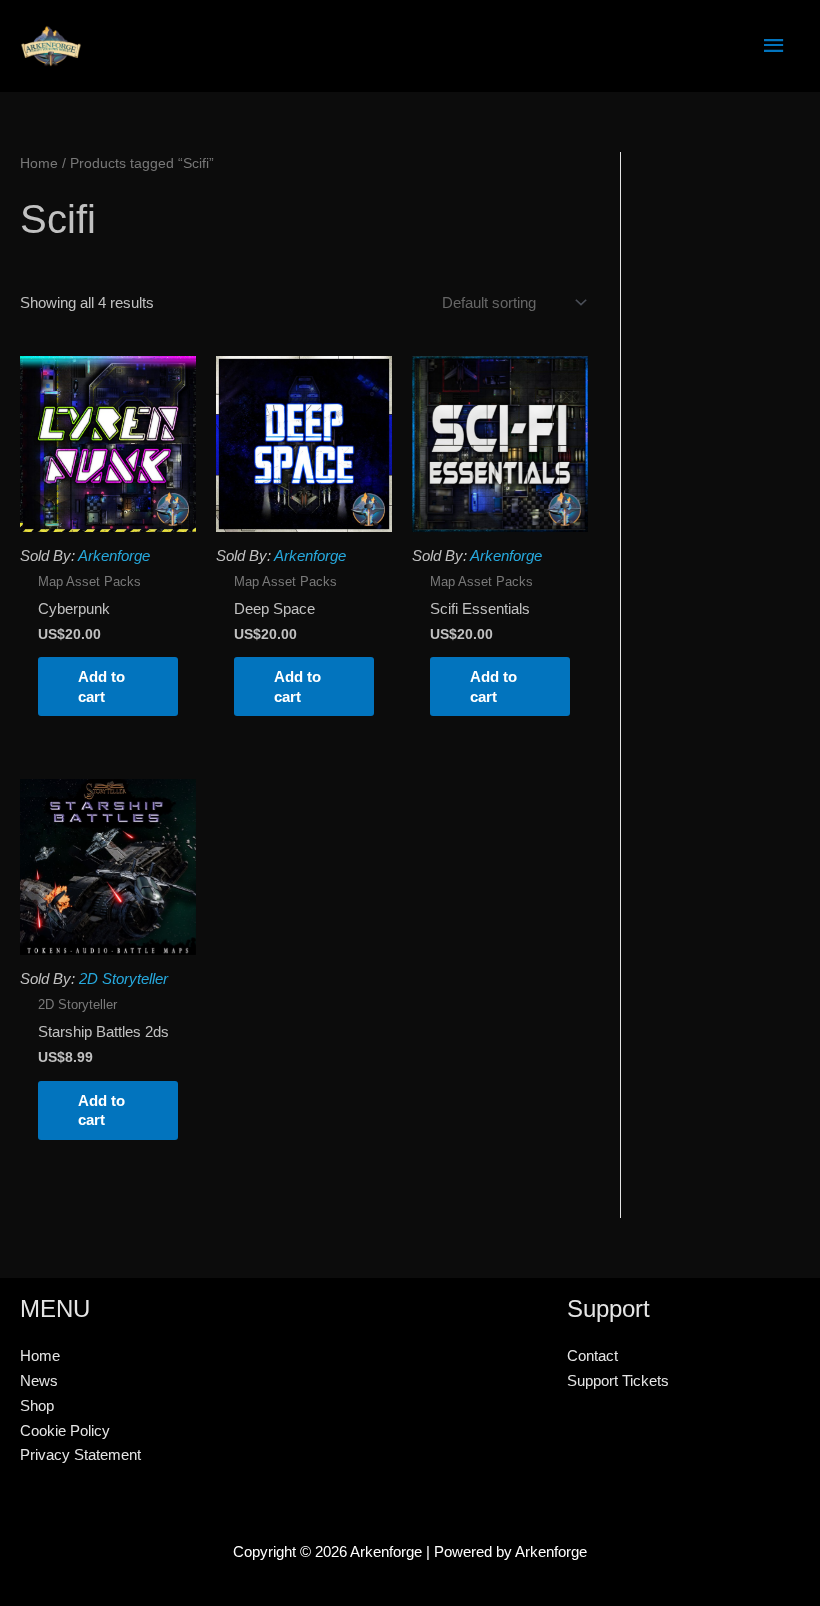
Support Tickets (618, 1380)
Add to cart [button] (101, 686)
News (39, 1380)
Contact (592, 1355)
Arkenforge (114, 555)
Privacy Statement (80, 1454)
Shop (37, 1405)
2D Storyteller (123, 978)
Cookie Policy (65, 1430)
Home (39, 163)
